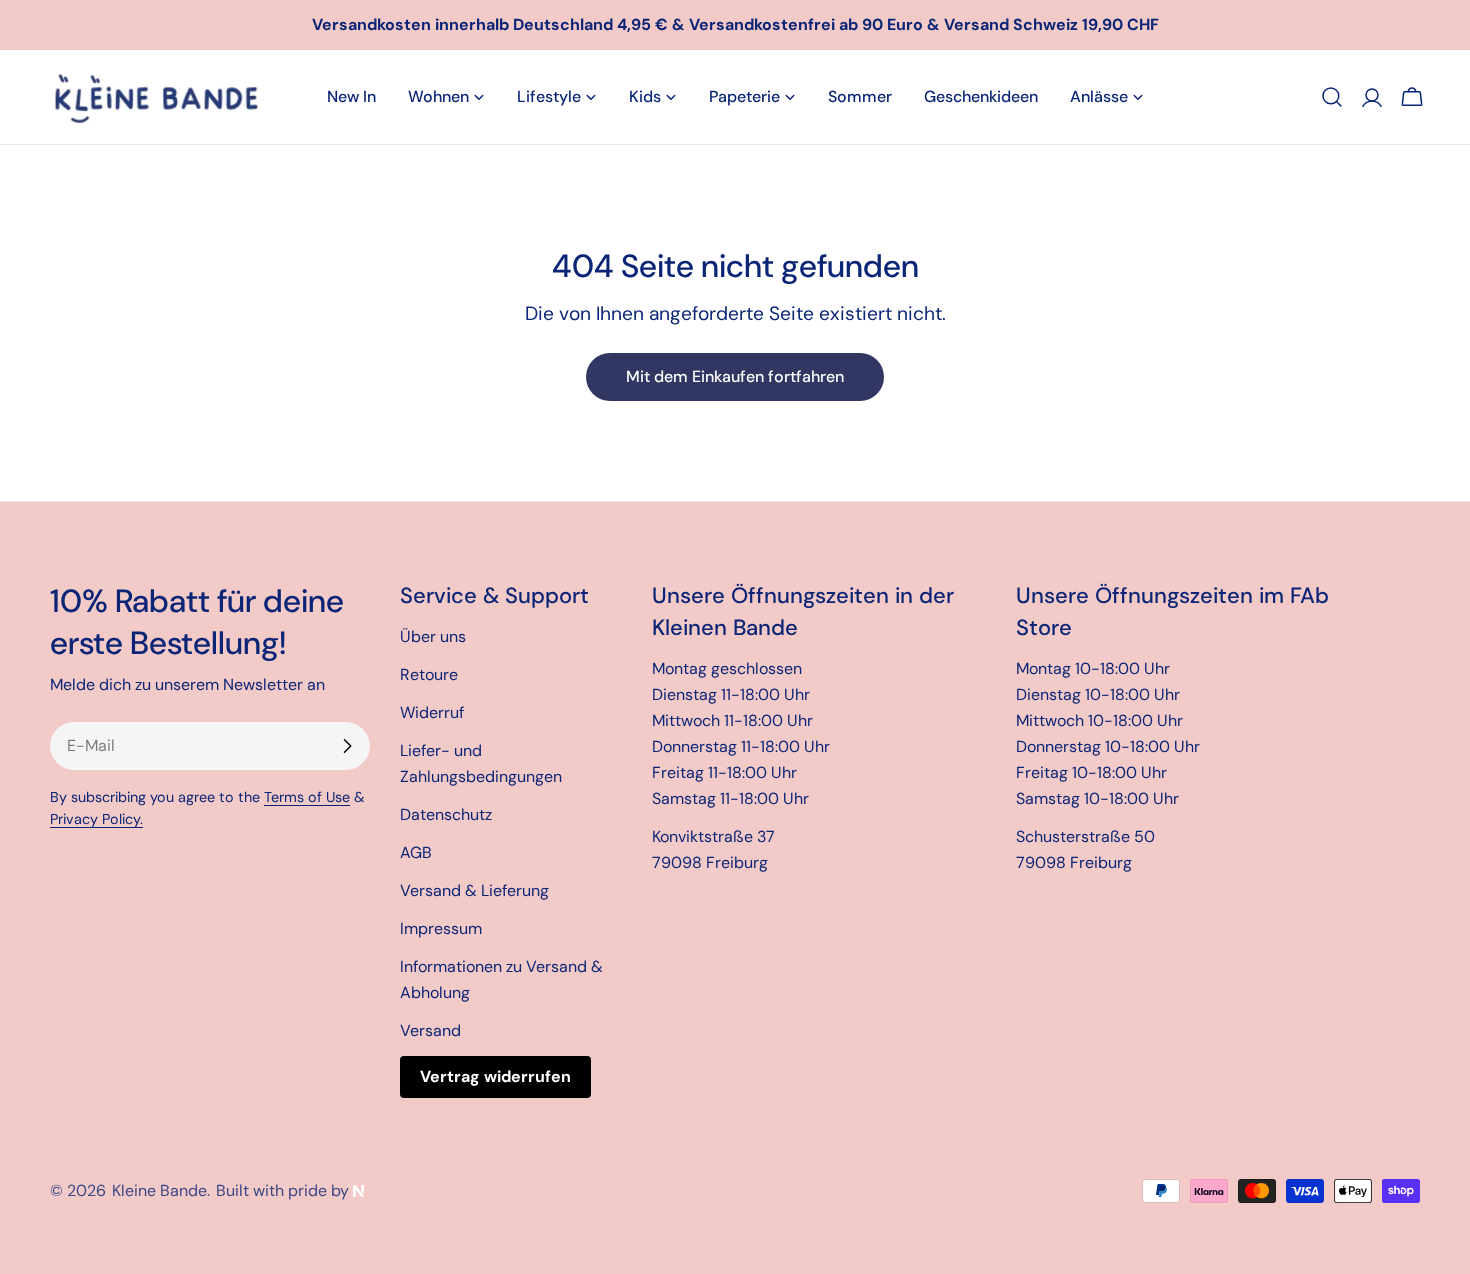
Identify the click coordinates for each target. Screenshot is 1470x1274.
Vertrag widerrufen (495, 1076)
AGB (416, 852)
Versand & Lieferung (474, 890)
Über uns (433, 636)
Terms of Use (307, 797)
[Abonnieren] (347, 746)
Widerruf (432, 712)
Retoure (429, 674)
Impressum (441, 928)
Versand (430, 1030)
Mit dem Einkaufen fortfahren (735, 376)
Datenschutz (446, 814)
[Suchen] (1332, 97)
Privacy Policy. (96, 819)
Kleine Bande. (161, 1190)
